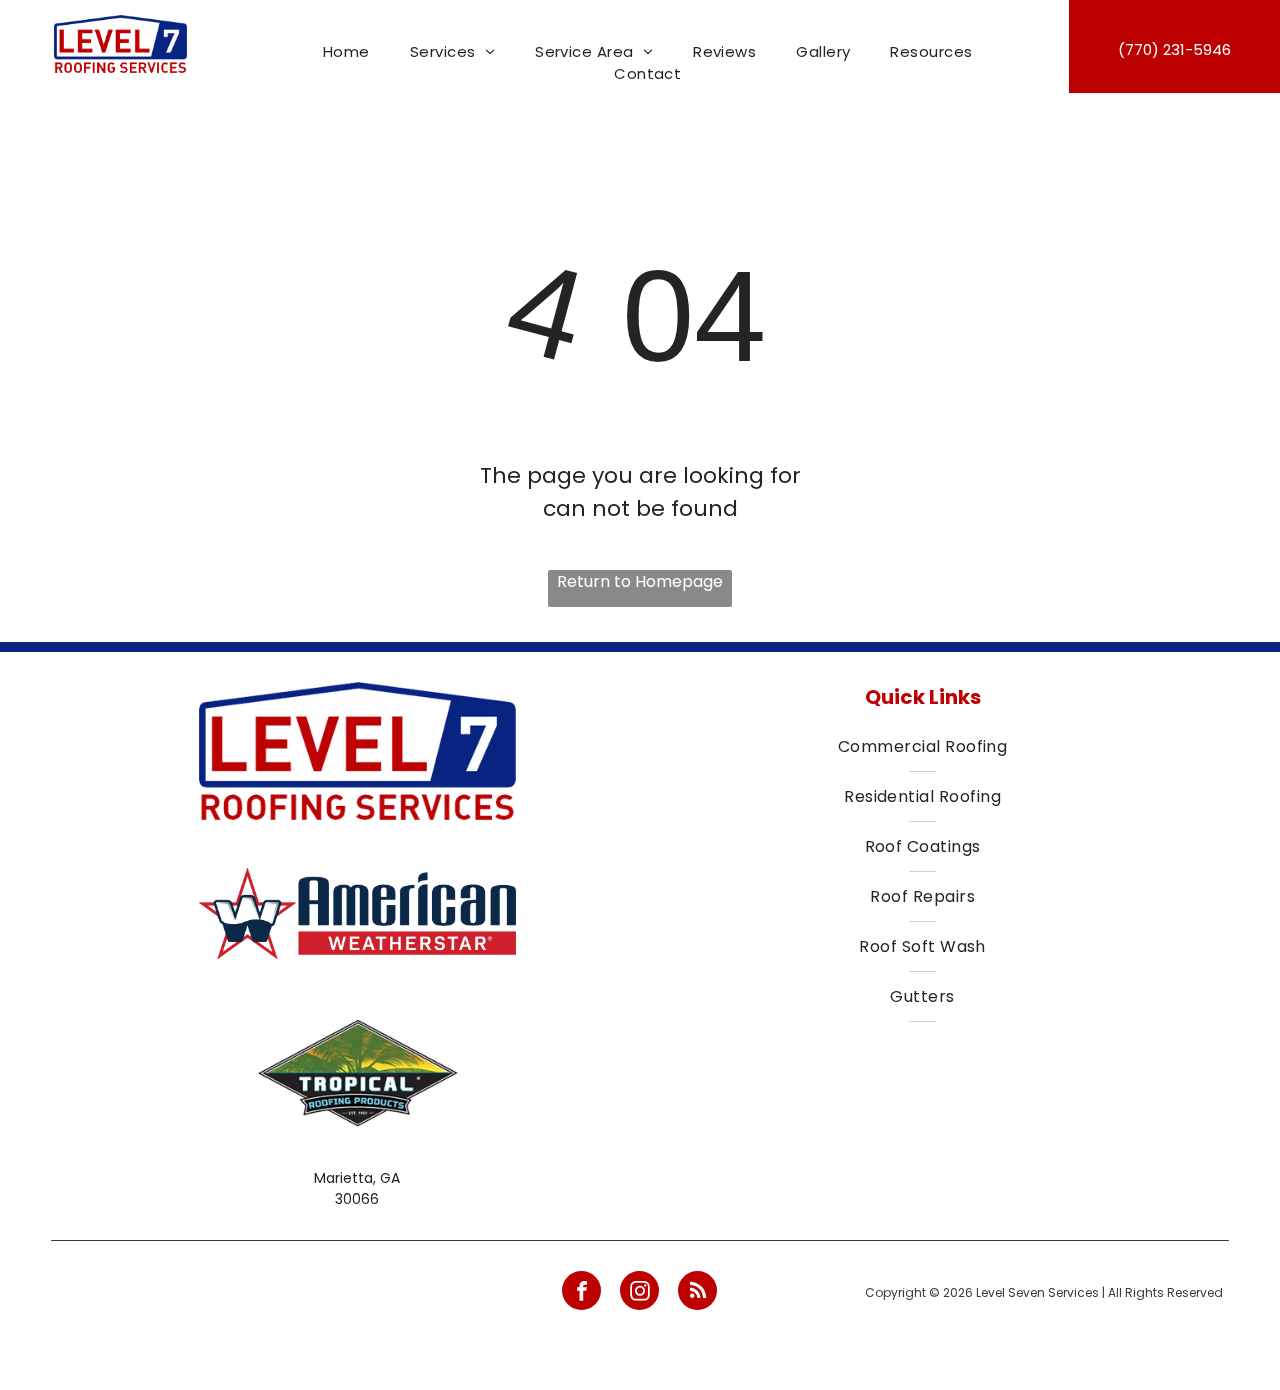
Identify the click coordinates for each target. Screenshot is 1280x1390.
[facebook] (581, 1293)
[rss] (697, 1293)
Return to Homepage (640, 581)
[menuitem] (346, 52)
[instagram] (639, 1293)
